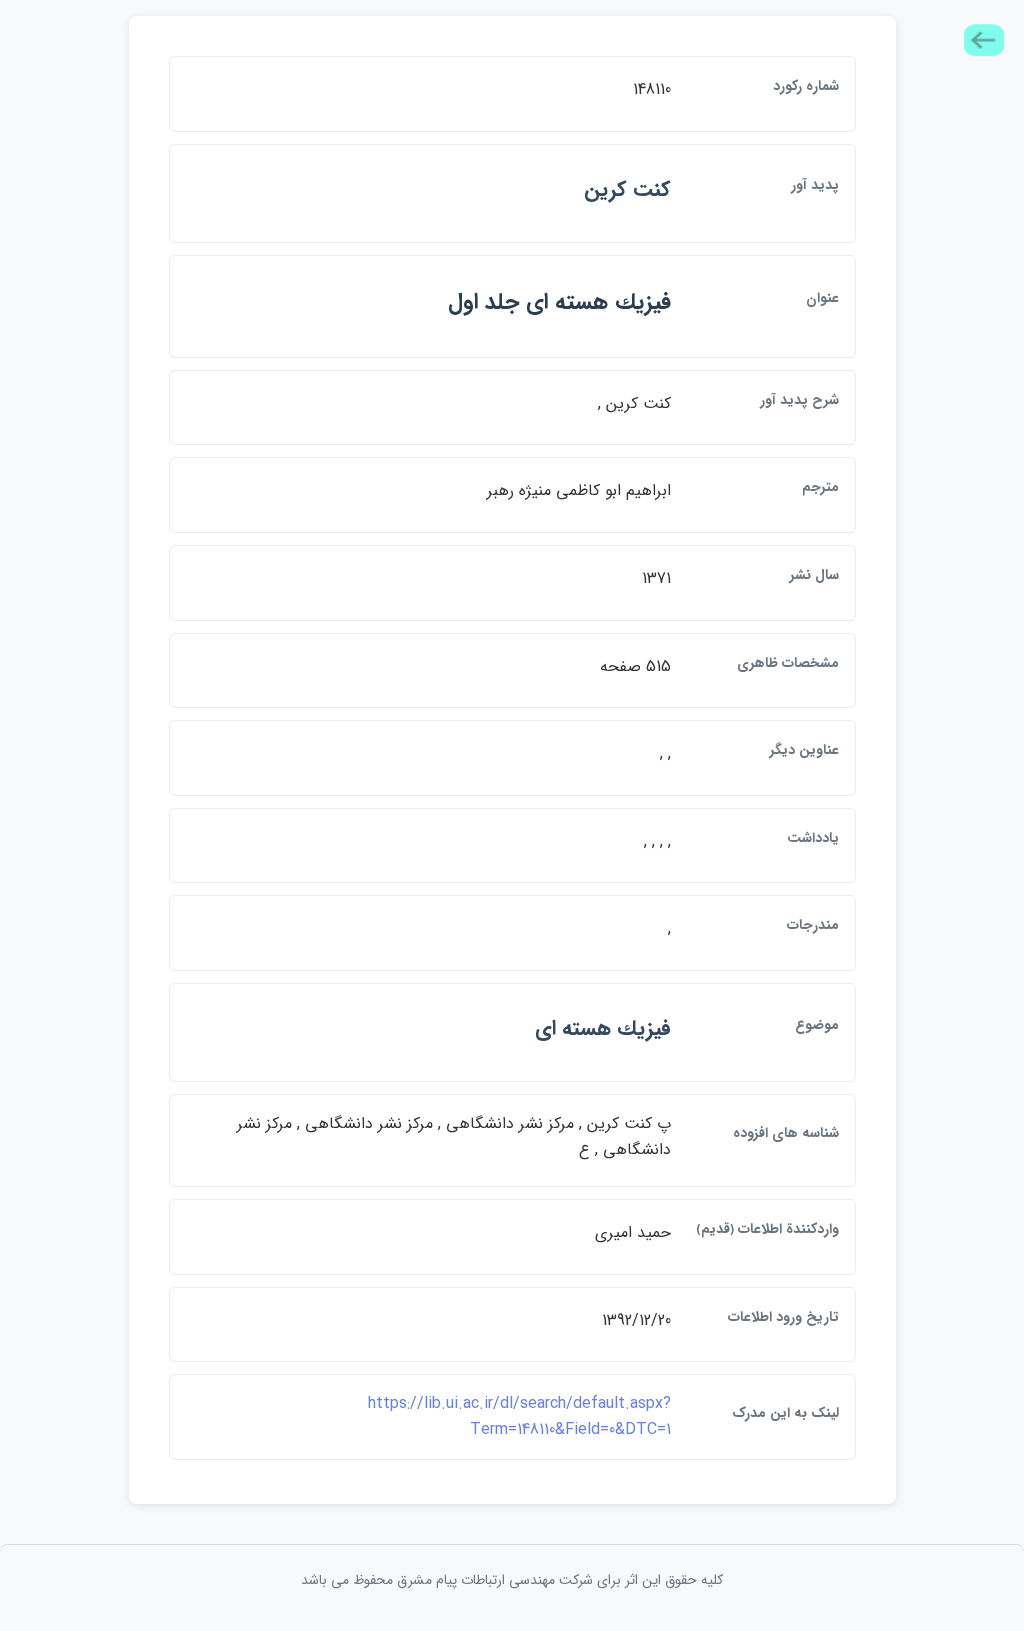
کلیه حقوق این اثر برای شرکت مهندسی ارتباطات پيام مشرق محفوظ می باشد (512, 1580)
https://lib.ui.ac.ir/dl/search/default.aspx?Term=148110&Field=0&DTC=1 (519, 1416)
